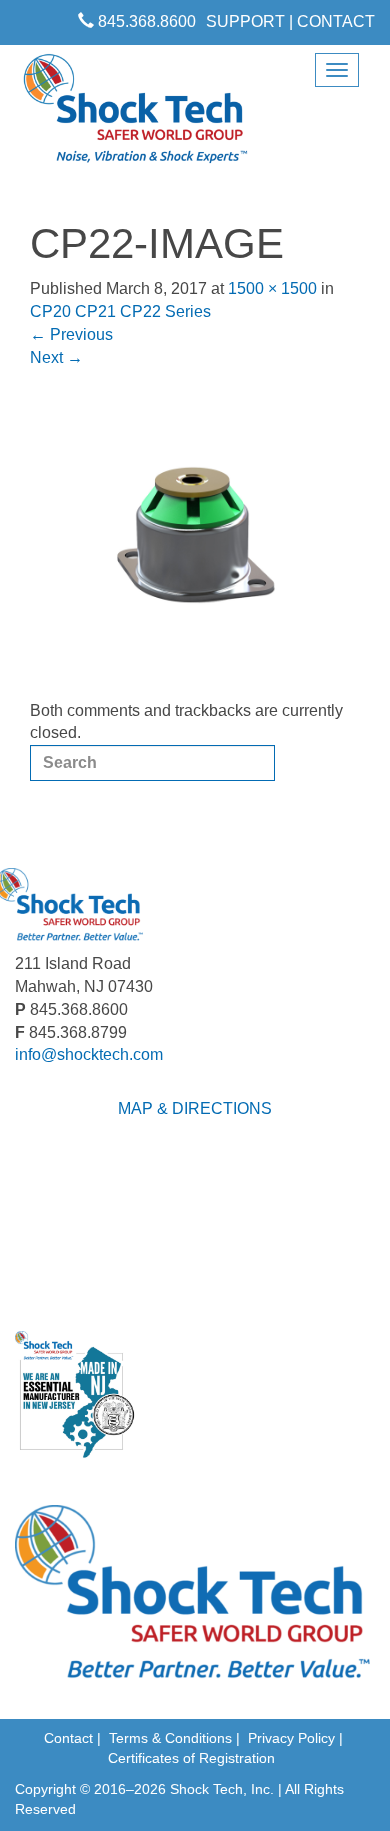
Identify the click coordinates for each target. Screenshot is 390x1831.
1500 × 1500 (272, 288)
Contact (68, 1738)
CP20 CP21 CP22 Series (120, 311)
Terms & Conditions (170, 1738)
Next (56, 357)
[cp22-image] (195, 533)
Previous (71, 334)
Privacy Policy (291, 1738)
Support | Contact (290, 21)
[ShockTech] (136, 115)
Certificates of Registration (191, 1758)
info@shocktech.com (89, 1054)
